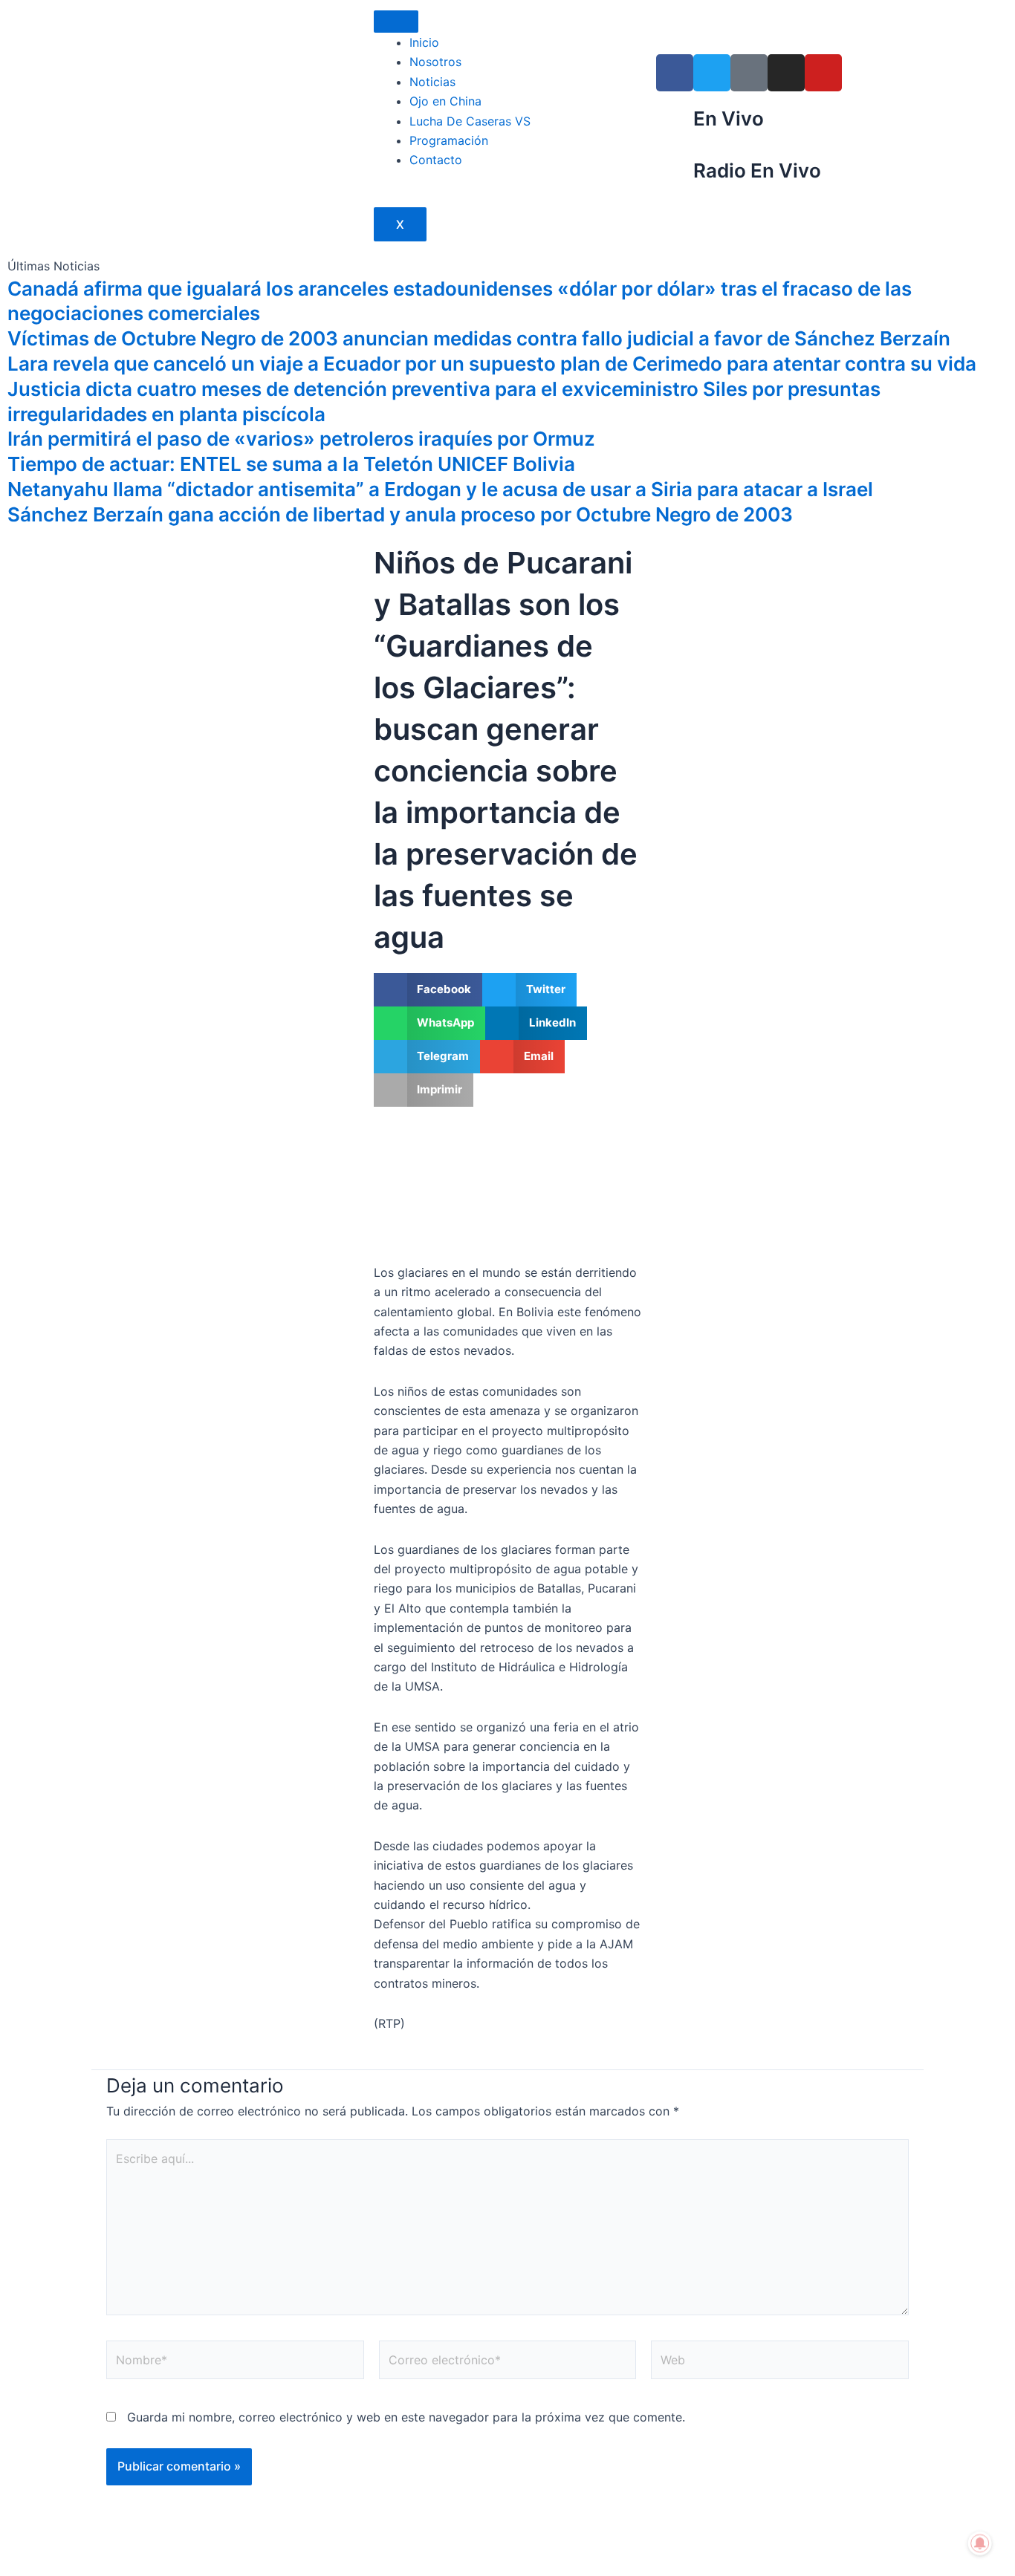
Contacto (436, 160)
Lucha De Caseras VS (470, 121)
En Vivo (729, 118)
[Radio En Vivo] (675, 177)
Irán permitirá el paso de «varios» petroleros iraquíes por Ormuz (301, 439)
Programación (449, 140)
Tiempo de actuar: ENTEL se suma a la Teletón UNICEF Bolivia (291, 464)
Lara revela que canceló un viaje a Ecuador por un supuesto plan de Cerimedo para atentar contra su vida (492, 364)
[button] (428, 990)
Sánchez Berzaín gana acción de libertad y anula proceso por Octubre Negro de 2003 (400, 514)
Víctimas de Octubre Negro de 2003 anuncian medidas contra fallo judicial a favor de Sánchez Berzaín (479, 338)
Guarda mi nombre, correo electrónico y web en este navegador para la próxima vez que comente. (406, 2417)
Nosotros (435, 62)
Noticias (432, 82)
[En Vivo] (675, 125)
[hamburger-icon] (396, 22)
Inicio (424, 42)
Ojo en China (445, 101)
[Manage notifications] (980, 2543)
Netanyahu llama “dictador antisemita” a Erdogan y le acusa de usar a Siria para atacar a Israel (440, 489)
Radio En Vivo (757, 170)
